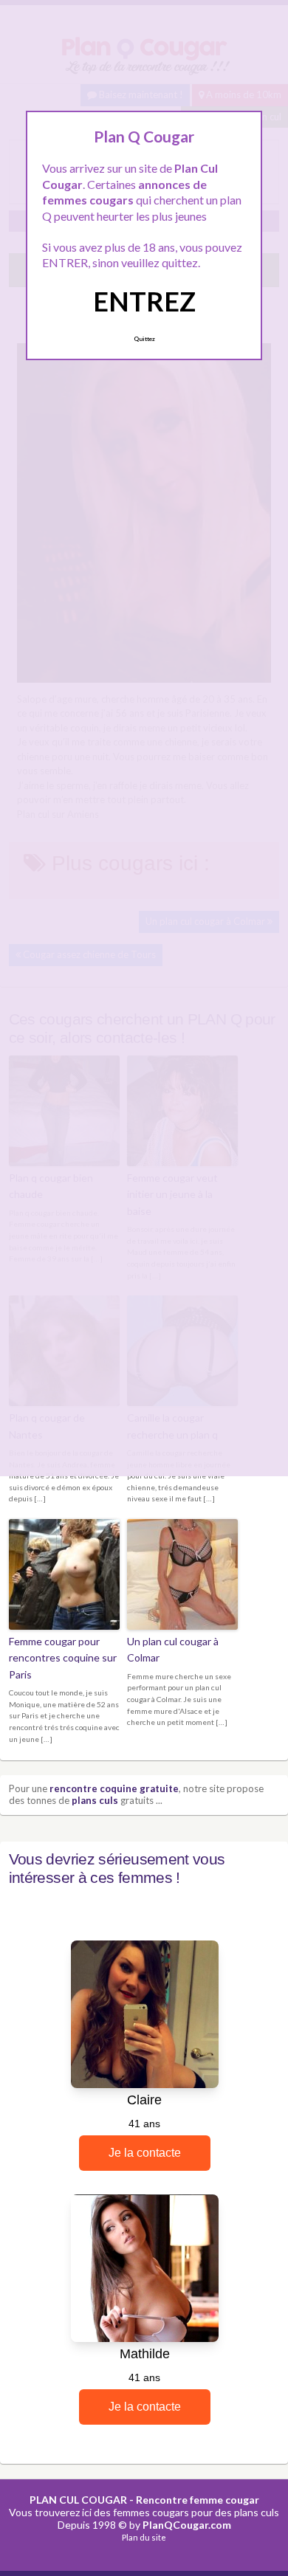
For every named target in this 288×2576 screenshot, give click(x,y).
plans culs (95, 1800)
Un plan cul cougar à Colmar (173, 1649)
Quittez (144, 339)
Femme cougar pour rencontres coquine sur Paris (63, 1658)
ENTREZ (144, 301)
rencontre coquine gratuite (114, 1788)
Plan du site (144, 2537)
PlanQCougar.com (187, 2525)
